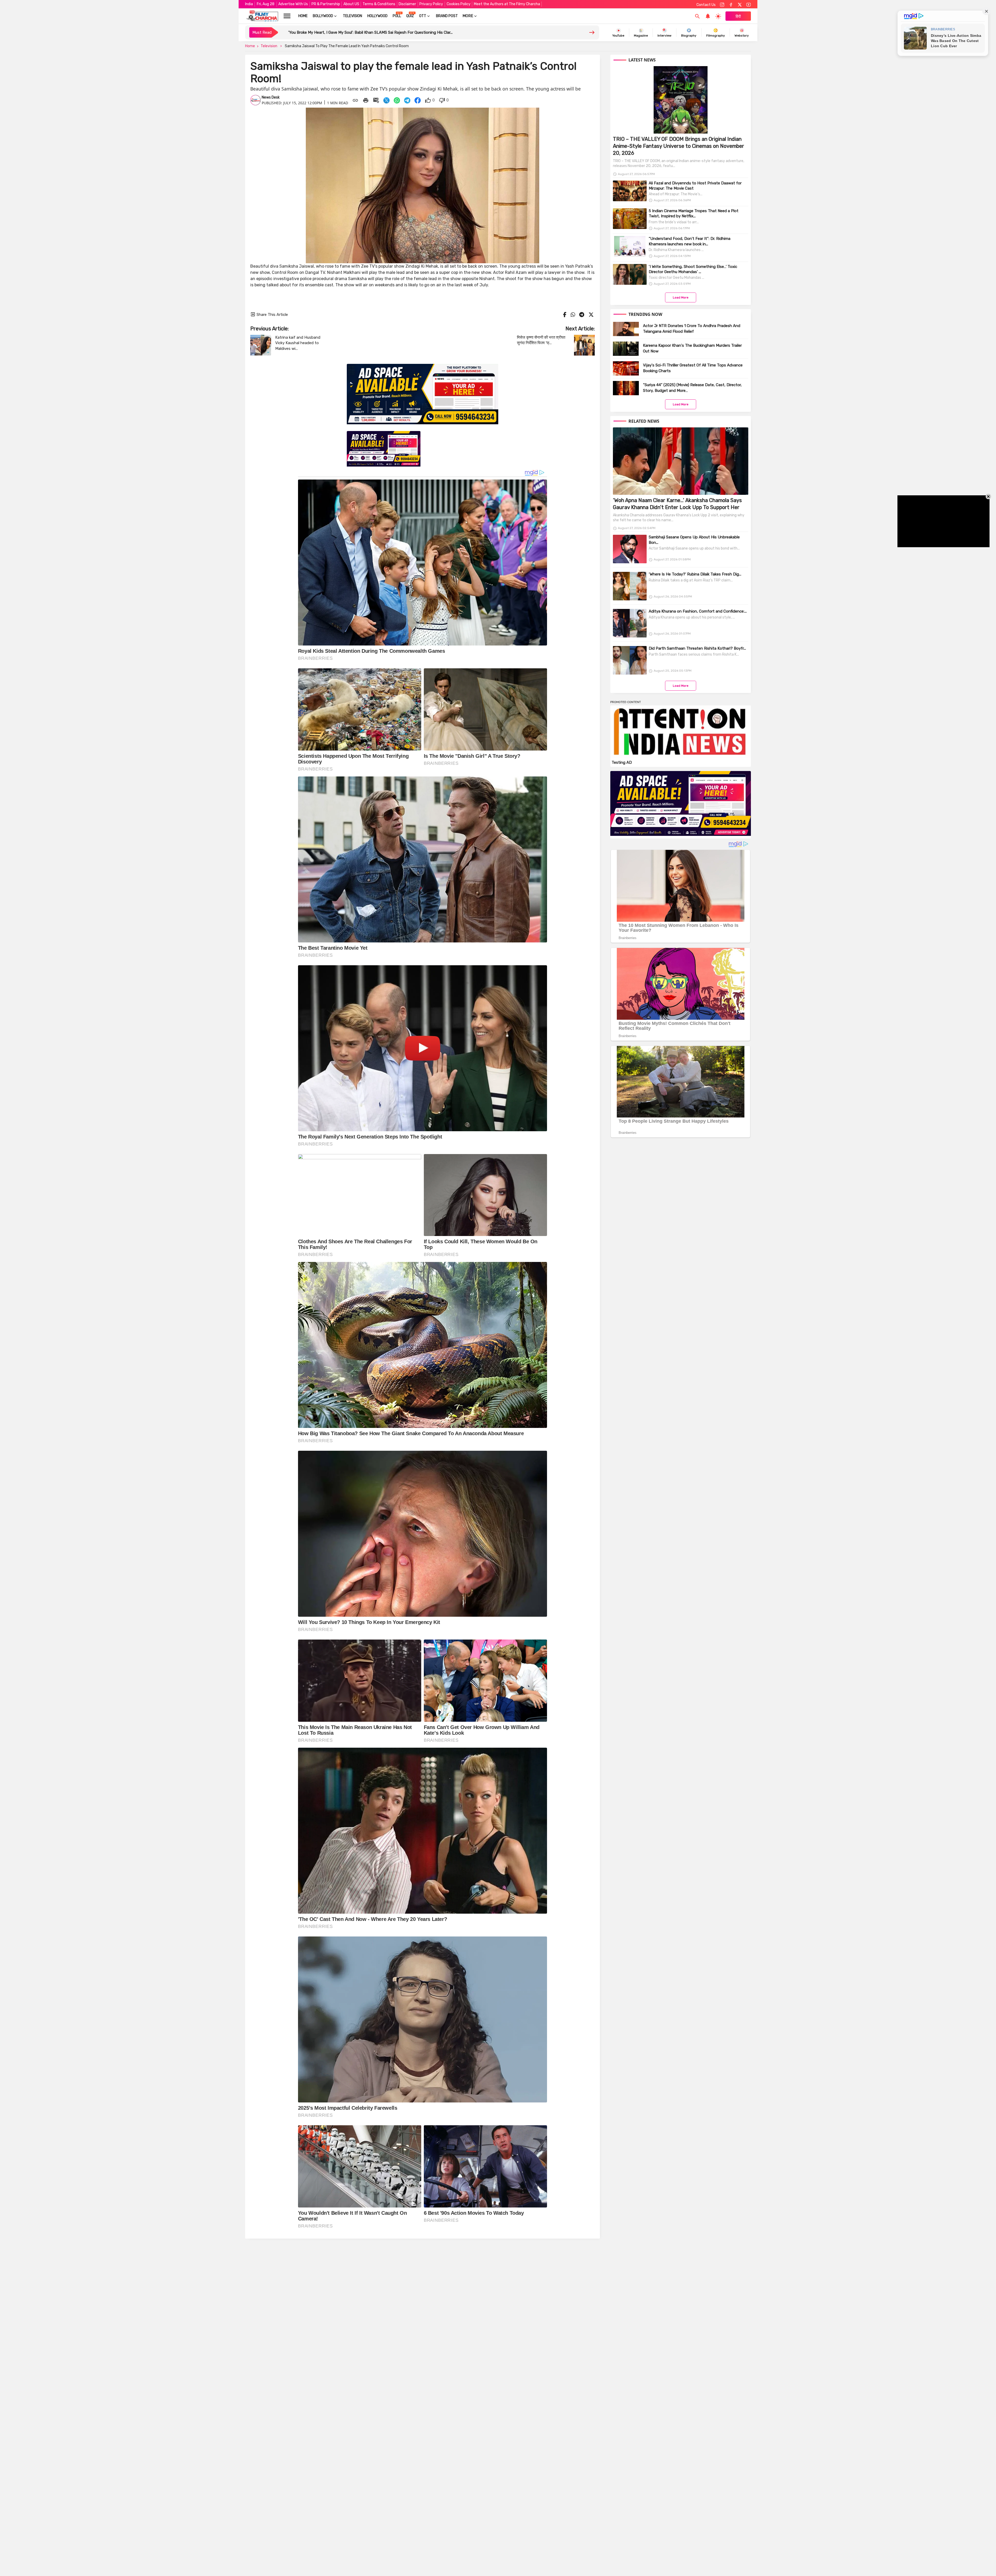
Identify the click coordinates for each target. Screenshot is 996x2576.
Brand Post (447, 16)
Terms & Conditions (379, 4)
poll (397, 16)
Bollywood (323, 16)
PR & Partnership (326, 4)
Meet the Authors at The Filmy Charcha (507, 4)
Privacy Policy (431, 4)
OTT (423, 16)
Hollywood (377, 16)
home (303, 16)
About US (351, 4)
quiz (410, 16)
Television (352, 16)
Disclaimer (407, 4)
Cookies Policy (459, 4)
